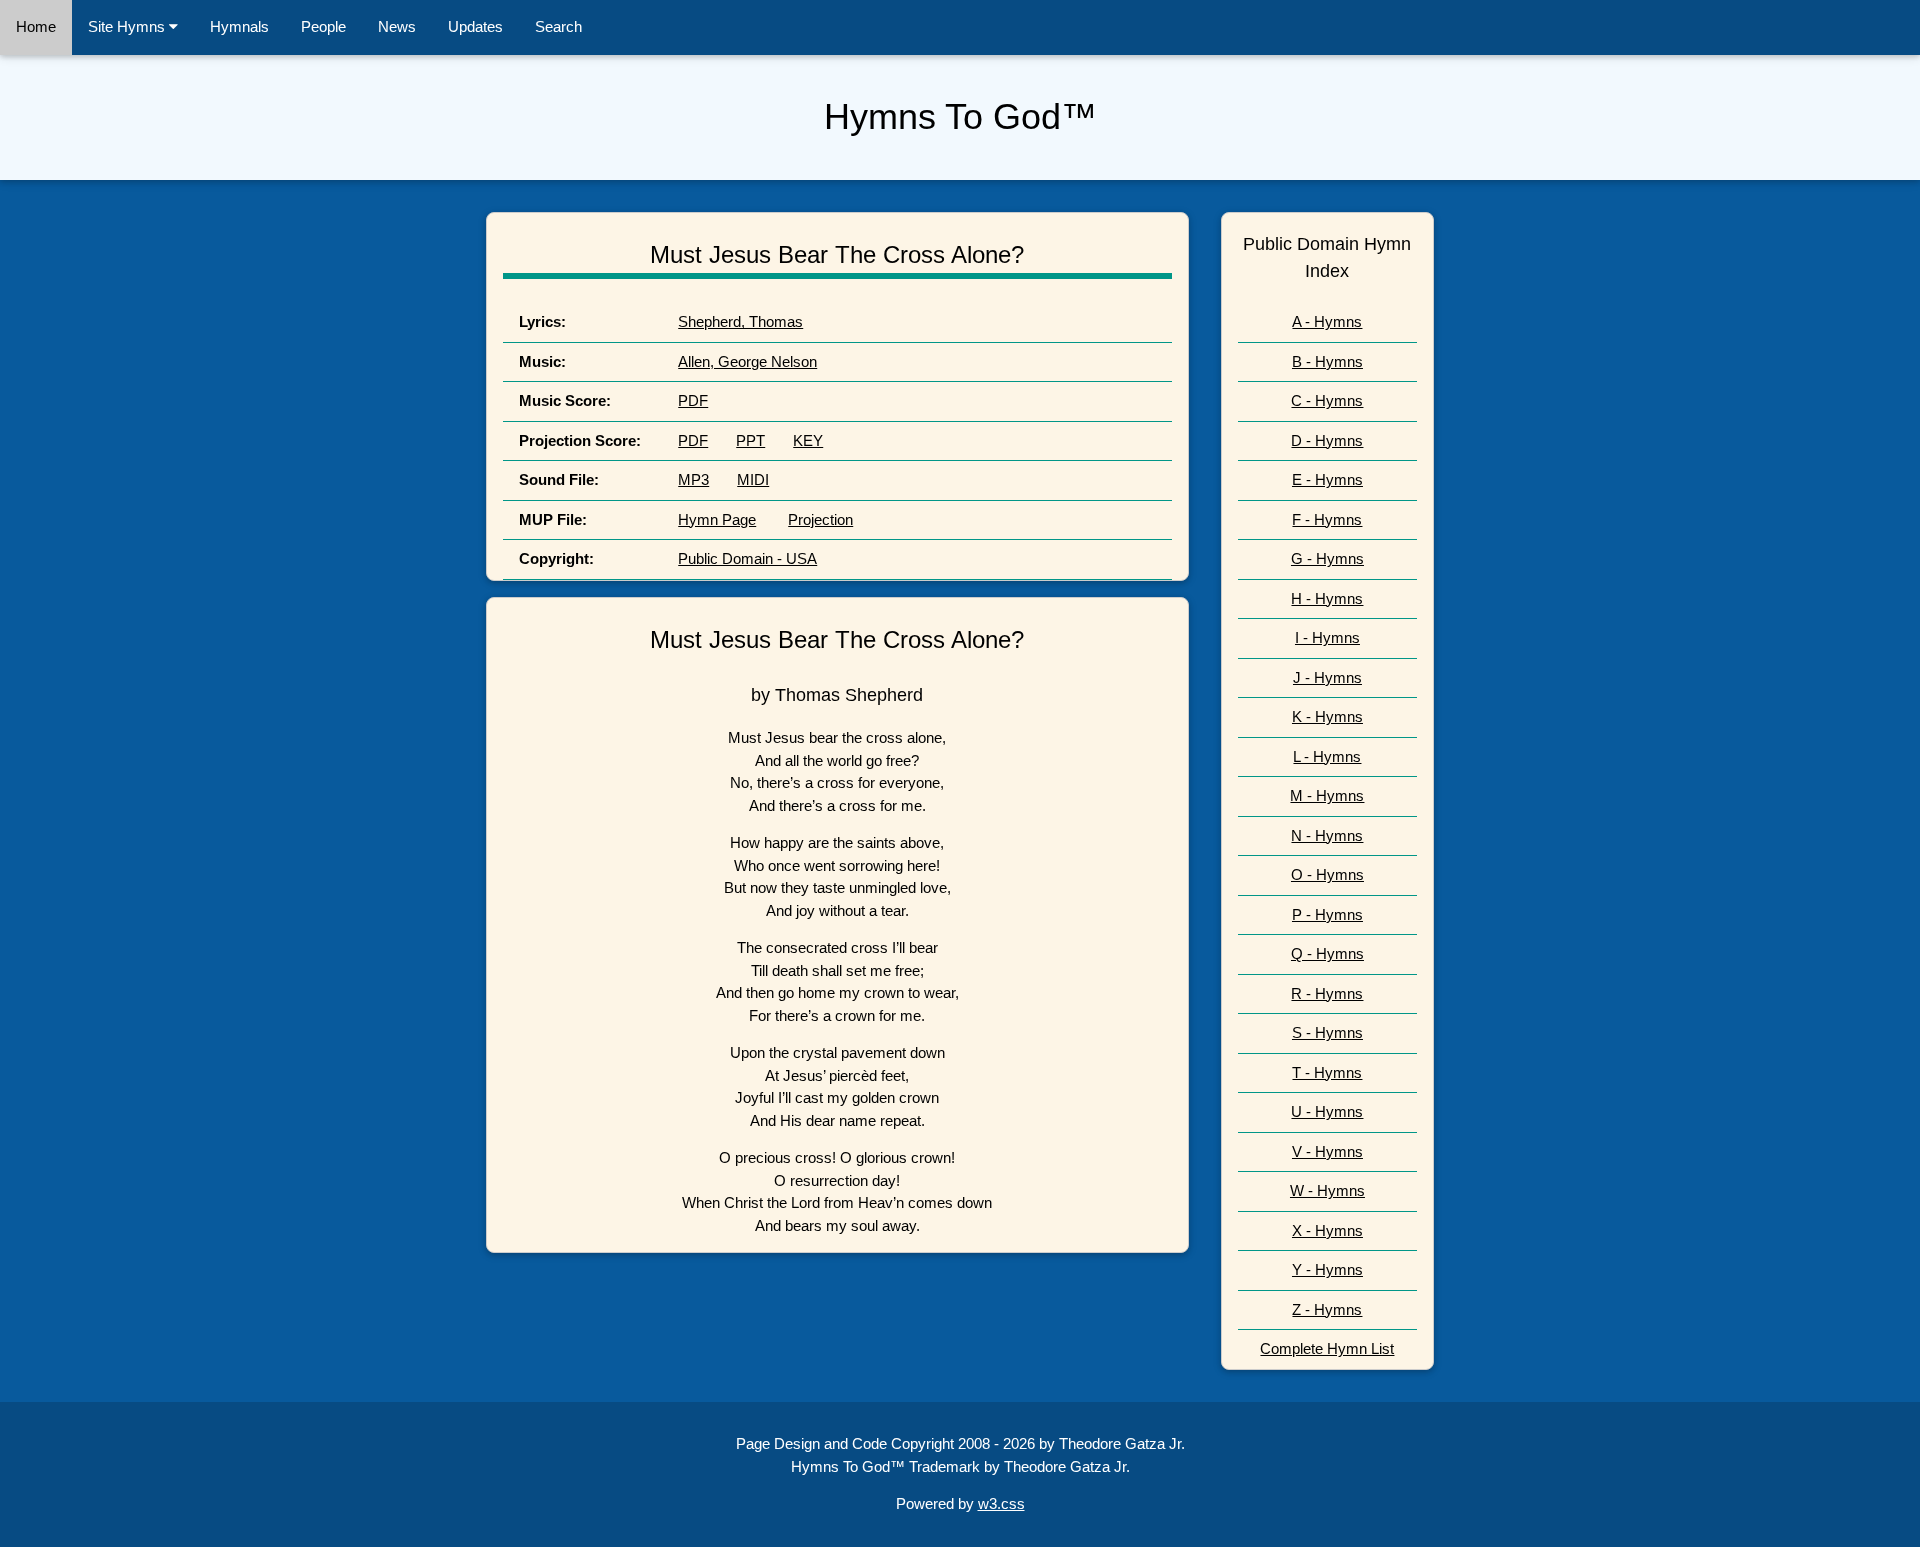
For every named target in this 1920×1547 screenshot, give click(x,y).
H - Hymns (1327, 598)
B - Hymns (1327, 361)
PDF (693, 400)
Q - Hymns (1327, 953)
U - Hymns (1327, 1111)
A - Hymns (1327, 321)
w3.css (1001, 1503)
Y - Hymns (1327, 1269)
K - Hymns (1327, 716)
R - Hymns (1327, 993)
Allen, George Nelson (747, 361)
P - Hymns (1327, 914)
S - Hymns (1327, 1032)
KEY (808, 440)
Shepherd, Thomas (740, 321)
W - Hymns (1327, 1190)
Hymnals (239, 26)
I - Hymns (1327, 637)
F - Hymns (1327, 519)
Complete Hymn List (1327, 1348)
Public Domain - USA (747, 558)
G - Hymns (1327, 558)
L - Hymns (1327, 756)
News (397, 26)
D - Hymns (1327, 440)
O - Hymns (1327, 874)
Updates (475, 26)
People (323, 26)
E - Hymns (1327, 479)
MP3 (693, 479)
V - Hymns (1327, 1151)
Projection (820, 519)
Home (36, 26)
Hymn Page (717, 519)
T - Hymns (1327, 1072)
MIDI (753, 479)
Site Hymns (128, 26)
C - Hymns (1327, 400)
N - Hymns (1327, 835)
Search (558, 26)
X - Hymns (1327, 1230)
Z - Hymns (1327, 1309)
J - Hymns (1327, 677)
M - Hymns (1327, 795)
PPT (750, 440)
